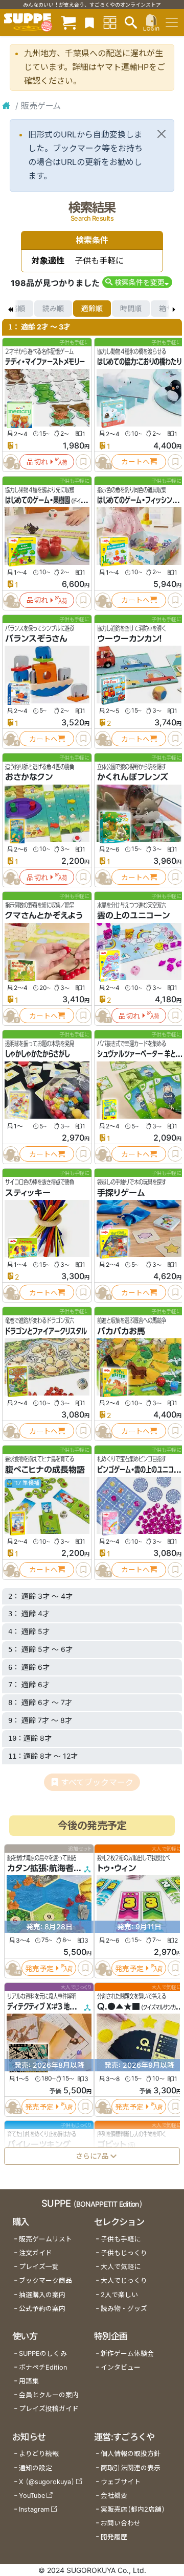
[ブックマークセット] (89, 22)
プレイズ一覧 (39, 2267)
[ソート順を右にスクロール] (174, 309)
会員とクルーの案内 (49, 2395)
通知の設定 (36, 2468)
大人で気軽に (121, 2267)
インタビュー (121, 2367)
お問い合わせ (121, 2523)
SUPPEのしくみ (43, 2354)
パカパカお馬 (121, 1331)
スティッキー (28, 1193)
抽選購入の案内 (42, 2295)
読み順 (53, 308)
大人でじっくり (124, 2280)
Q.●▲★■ (119, 2006)
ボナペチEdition (43, 2367)
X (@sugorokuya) (47, 2482)
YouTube (32, 2496)
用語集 (29, 2381)
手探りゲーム (121, 1193)
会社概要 (114, 2496)
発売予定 (39, 1968)
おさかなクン (29, 777)
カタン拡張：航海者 (40, 1869)
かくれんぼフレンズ (133, 777)
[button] (137, 282)
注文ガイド (36, 2253)
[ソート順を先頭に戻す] (10, 309)
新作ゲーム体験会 (127, 2354)
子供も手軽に (121, 2239)
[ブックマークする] (83, 462)
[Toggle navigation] (172, 22)
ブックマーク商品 (45, 2280)
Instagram (34, 2509)
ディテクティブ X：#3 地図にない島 (52, 2006)
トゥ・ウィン (117, 1869)
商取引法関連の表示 (131, 2468)
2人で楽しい (119, 2295)
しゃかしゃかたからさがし (37, 1054)
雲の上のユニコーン (133, 915)
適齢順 (92, 308)
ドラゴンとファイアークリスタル (46, 1331)
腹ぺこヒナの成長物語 (45, 1470)
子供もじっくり (124, 2253)
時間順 (131, 308)
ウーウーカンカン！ (130, 639)
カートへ (135, 462)
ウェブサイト (121, 2482)
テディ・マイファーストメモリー (45, 362)
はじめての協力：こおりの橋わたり (139, 362)
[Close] (162, 134)
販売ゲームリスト (45, 2239)
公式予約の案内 (42, 2309)
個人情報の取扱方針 (131, 2454)
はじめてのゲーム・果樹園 (38, 500)
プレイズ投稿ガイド (49, 2409)
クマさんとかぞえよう (44, 915)
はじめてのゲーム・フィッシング (137, 500)
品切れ (37, 462)
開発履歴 (114, 2537)
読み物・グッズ (124, 2309)
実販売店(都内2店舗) (133, 2509)
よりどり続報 (39, 2454)
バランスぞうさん (36, 639)
